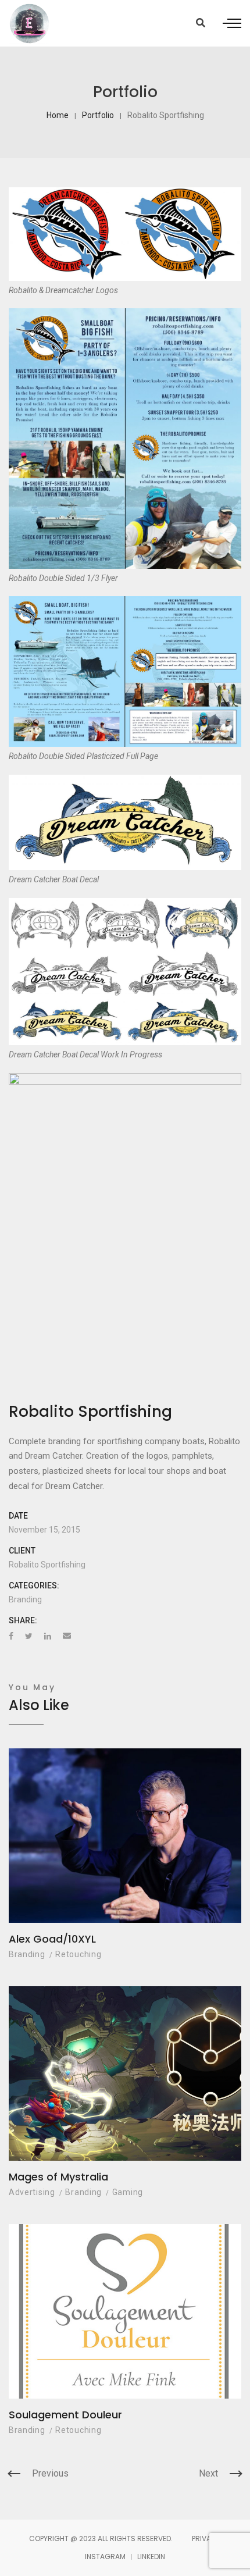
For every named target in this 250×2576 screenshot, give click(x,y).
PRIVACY (206, 2538)
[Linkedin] (48, 1636)
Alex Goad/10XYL (52, 1939)
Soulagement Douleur (65, 2415)
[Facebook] (11, 1636)
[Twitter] (29, 1636)
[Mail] (67, 1636)
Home (58, 115)
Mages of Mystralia (58, 2177)
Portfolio (98, 115)
